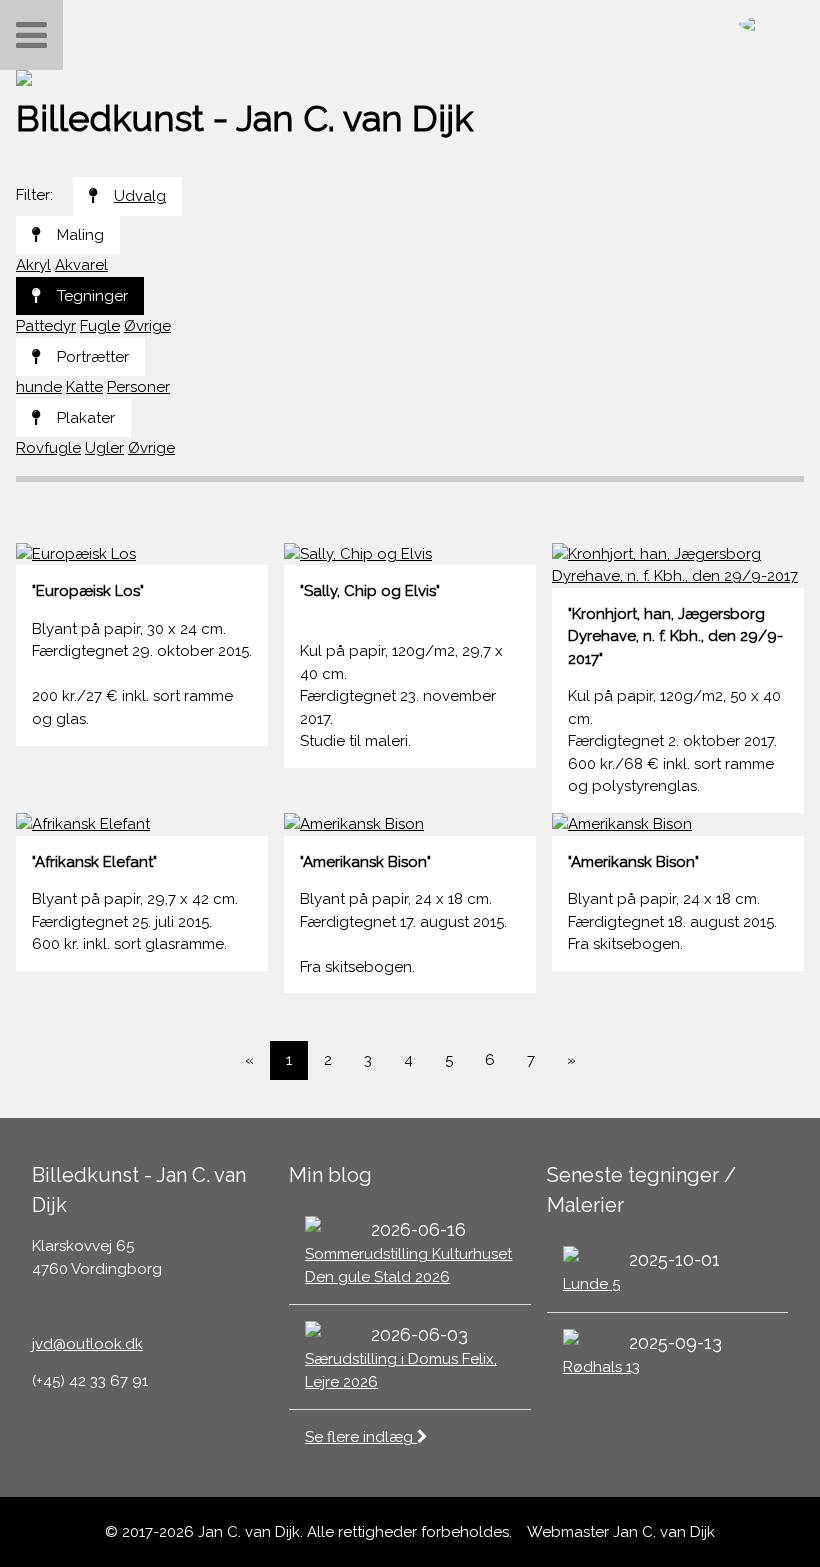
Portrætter (93, 357)
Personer (138, 387)
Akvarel (81, 265)
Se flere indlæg (361, 1437)
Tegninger (92, 296)
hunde (39, 387)
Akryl (33, 265)
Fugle (100, 326)
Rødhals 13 (601, 1367)
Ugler (104, 448)
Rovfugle (48, 448)
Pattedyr (46, 326)
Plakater (86, 418)
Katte (84, 387)
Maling (80, 235)
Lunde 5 (591, 1284)
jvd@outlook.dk (87, 1344)
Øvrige (147, 326)
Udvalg (140, 196)
